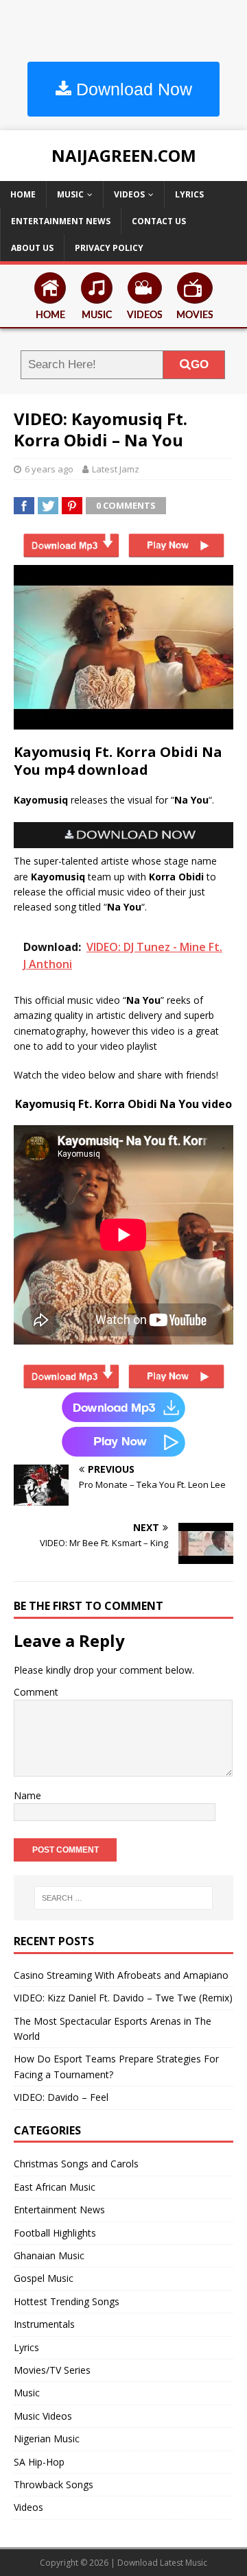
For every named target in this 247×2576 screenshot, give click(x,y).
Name (27, 1795)
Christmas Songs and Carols (76, 2164)
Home (23, 194)
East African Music (55, 2187)
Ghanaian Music (49, 2255)
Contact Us (159, 221)
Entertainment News (61, 221)
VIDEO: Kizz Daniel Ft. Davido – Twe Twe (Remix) (123, 1998)
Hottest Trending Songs (67, 2301)
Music (70, 194)
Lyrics (189, 194)
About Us (32, 248)
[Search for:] (123, 1898)
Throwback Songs (54, 2484)
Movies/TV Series (52, 2370)
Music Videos (43, 2416)
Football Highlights (55, 2233)
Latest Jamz (116, 469)
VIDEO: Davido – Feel (61, 2097)
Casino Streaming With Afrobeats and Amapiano (121, 1975)
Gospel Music (44, 2278)
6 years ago (49, 469)
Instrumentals (44, 2324)
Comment (36, 1692)
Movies (195, 315)
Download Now (132, 89)
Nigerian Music (47, 2439)
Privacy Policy (109, 248)
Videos (129, 194)
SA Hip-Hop (39, 2462)
